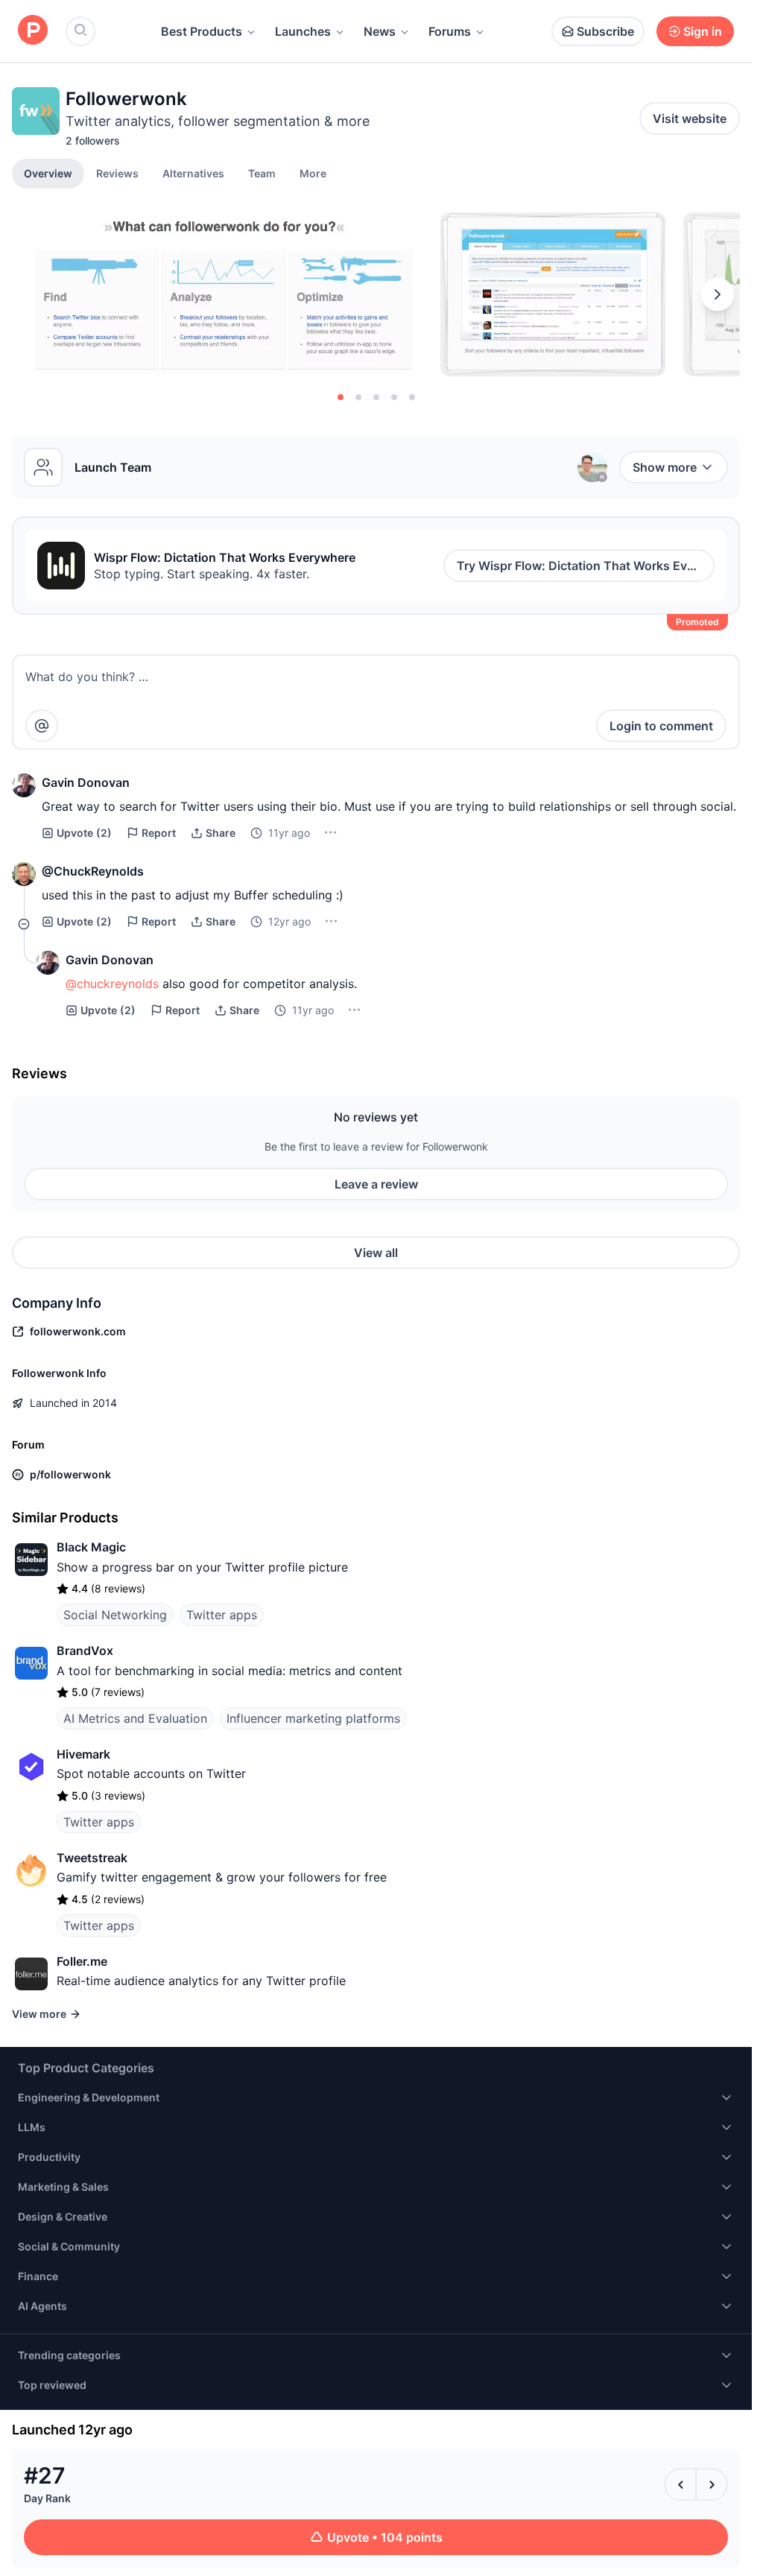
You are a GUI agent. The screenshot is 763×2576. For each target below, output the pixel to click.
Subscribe (605, 31)
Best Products (202, 31)
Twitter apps (222, 1615)
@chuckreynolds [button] (112, 984)
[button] (313, 173)
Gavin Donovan (86, 782)
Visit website (690, 118)
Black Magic (91, 1547)
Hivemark (83, 1754)
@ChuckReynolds (93, 871)
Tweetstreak (92, 1858)
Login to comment (661, 726)
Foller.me (82, 1961)
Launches (303, 31)
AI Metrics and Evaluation (135, 1718)
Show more (665, 467)
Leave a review (376, 1184)
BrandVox (85, 1651)
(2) (84, 833)
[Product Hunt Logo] (33, 31)
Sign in (703, 31)
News (380, 31)
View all (376, 1253)
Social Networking (115, 1615)
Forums (450, 31)
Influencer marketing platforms (313, 1718)
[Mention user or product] (42, 726)
